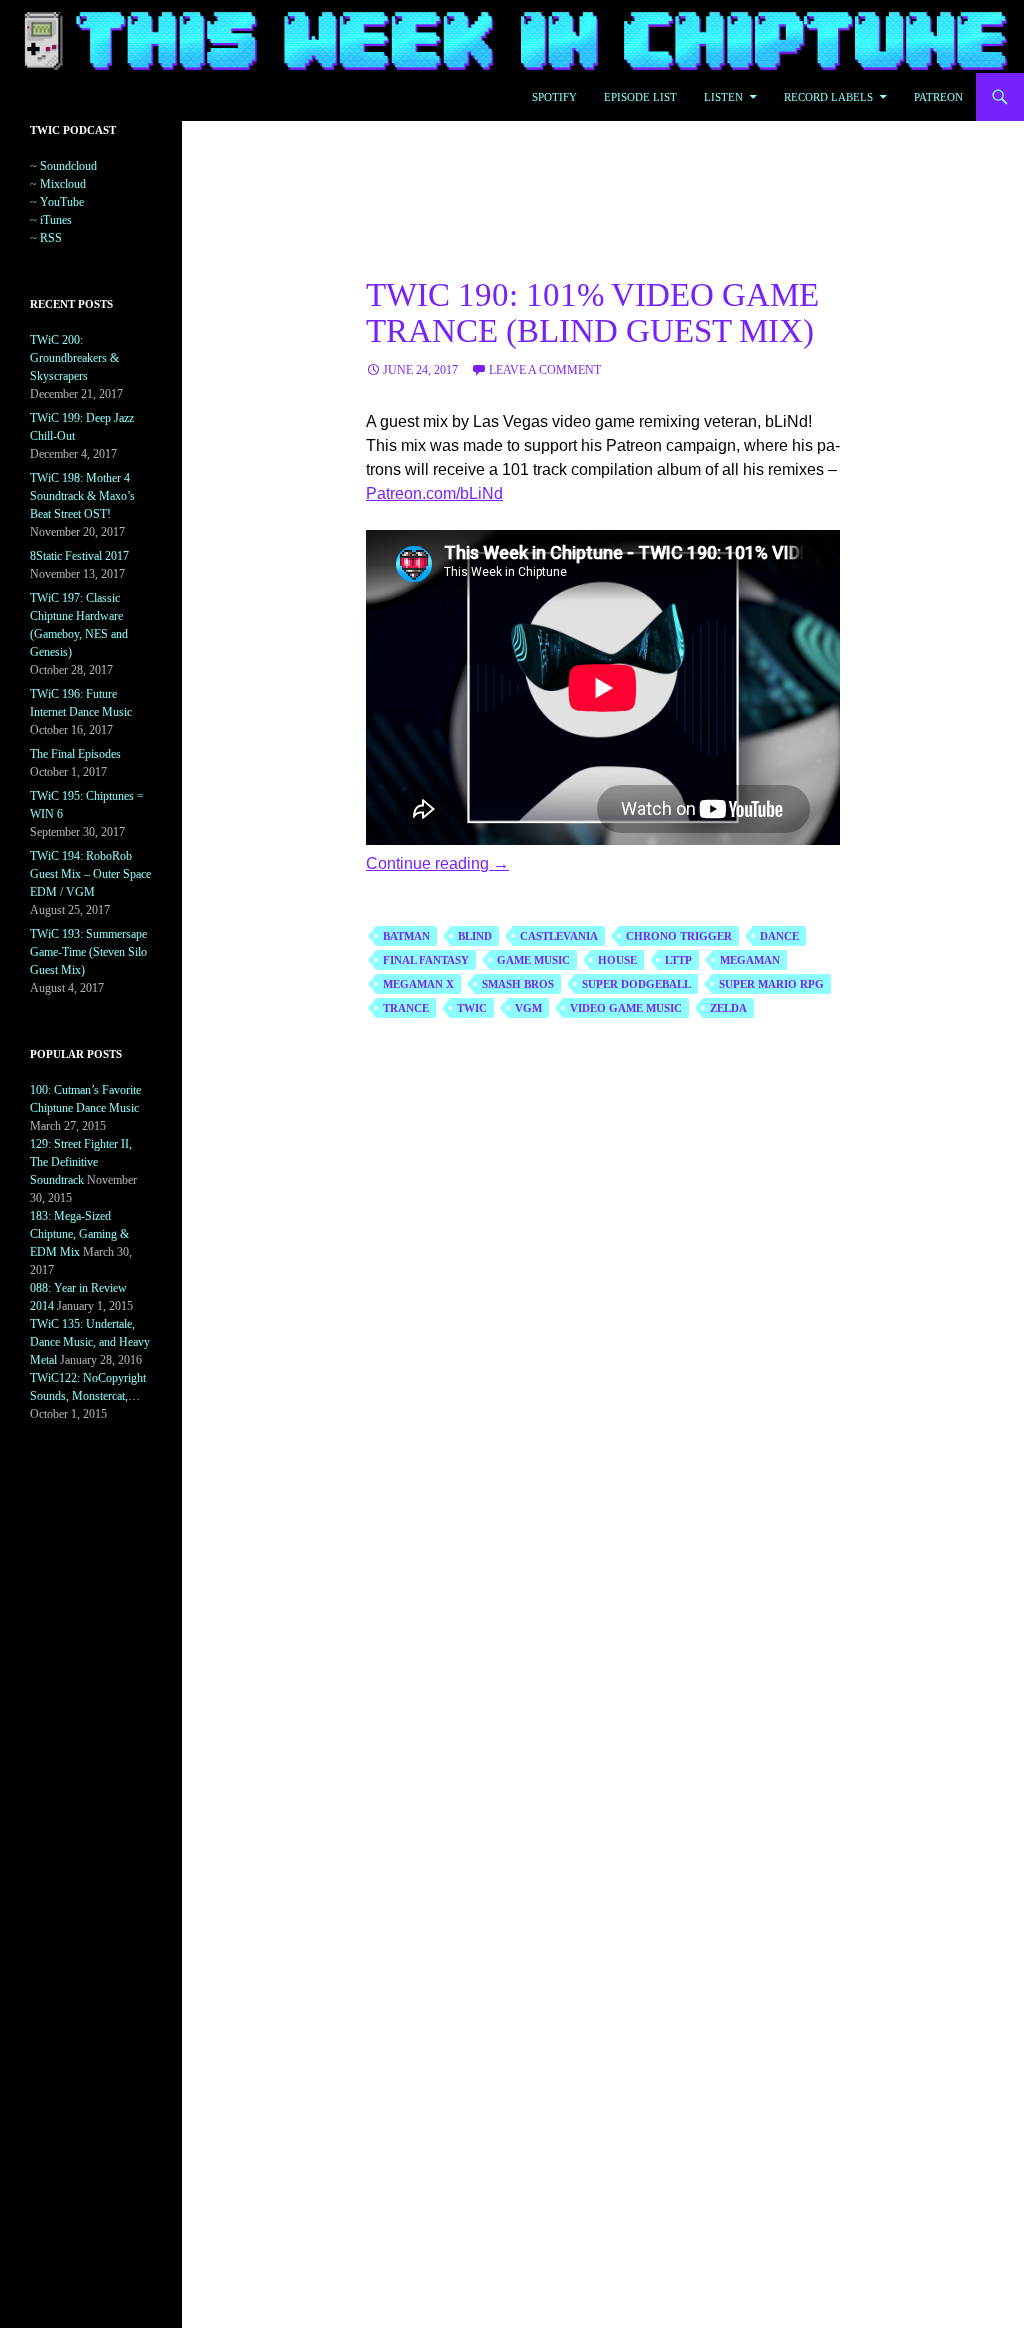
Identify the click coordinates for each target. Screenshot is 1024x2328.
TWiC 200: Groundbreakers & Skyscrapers (74, 358)
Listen (723, 97)
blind (475, 936)
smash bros (518, 984)
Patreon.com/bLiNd (434, 493)
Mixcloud (63, 184)
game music (533, 960)
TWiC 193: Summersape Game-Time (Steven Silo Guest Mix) (88, 952)
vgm (528, 1008)
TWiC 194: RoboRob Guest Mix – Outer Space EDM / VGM (90, 874)
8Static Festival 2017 (79, 556)
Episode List (640, 97)
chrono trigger (679, 936)
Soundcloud (68, 166)
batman (406, 936)
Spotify (554, 97)
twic (472, 1008)
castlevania (559, 936)
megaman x (418, 984)
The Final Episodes (75, 754)
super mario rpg (771, 984)
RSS (51, 238)
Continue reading (437, 863)
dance (779, 936)
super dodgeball (636, 984)
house (617, 960)
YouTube (62, 202)
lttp (678, 960)
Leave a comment (545, 370)
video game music (626, 1008)
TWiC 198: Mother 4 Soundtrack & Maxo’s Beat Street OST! (82, 496)
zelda (728, 1008)
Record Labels (828, 97)
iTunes (56, 220)
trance (406, 1008)
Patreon (938, 97)
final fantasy (426, 960)
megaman (750, 960)
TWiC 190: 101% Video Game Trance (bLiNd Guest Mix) (592, 313)
